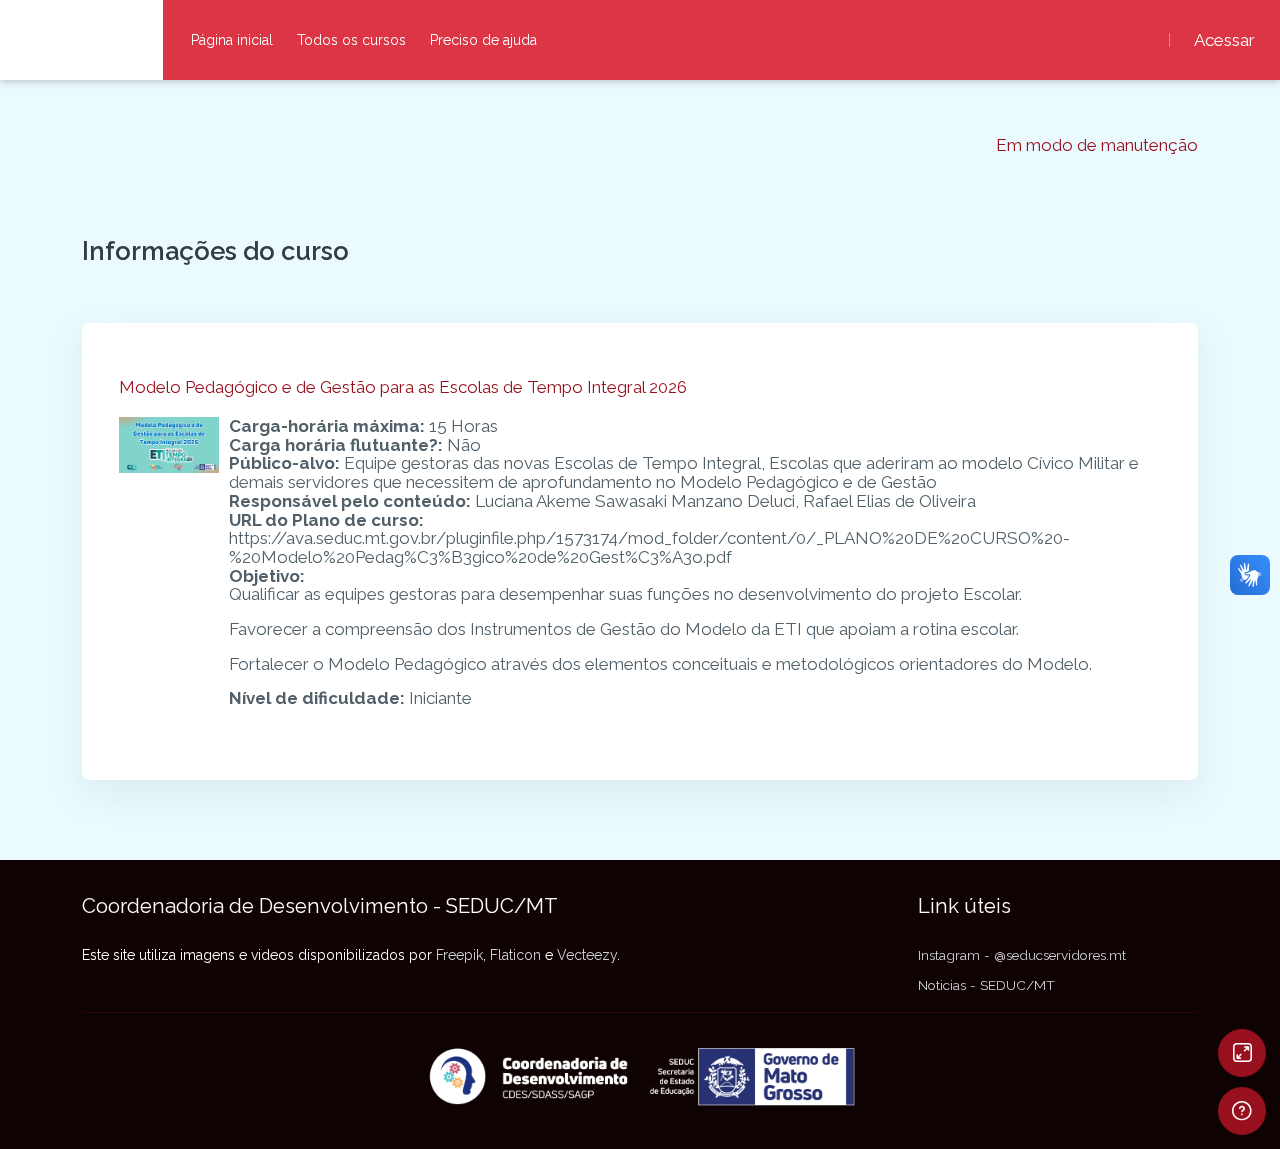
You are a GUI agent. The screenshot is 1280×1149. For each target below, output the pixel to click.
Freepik (459, 955)
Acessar (1224, 40)
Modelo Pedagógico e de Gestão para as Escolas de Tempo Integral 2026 (403, 387)
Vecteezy (587, 955)
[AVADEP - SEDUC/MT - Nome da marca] (81, 40)
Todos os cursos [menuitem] (351, 40)
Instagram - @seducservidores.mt (1022, 955)
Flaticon (515, 955)
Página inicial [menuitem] (232, 40)
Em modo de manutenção (1097, 145)
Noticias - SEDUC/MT (986, 985)
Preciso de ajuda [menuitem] (483, 40)
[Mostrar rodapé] (1242, 1111)
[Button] (1242, 1053)
